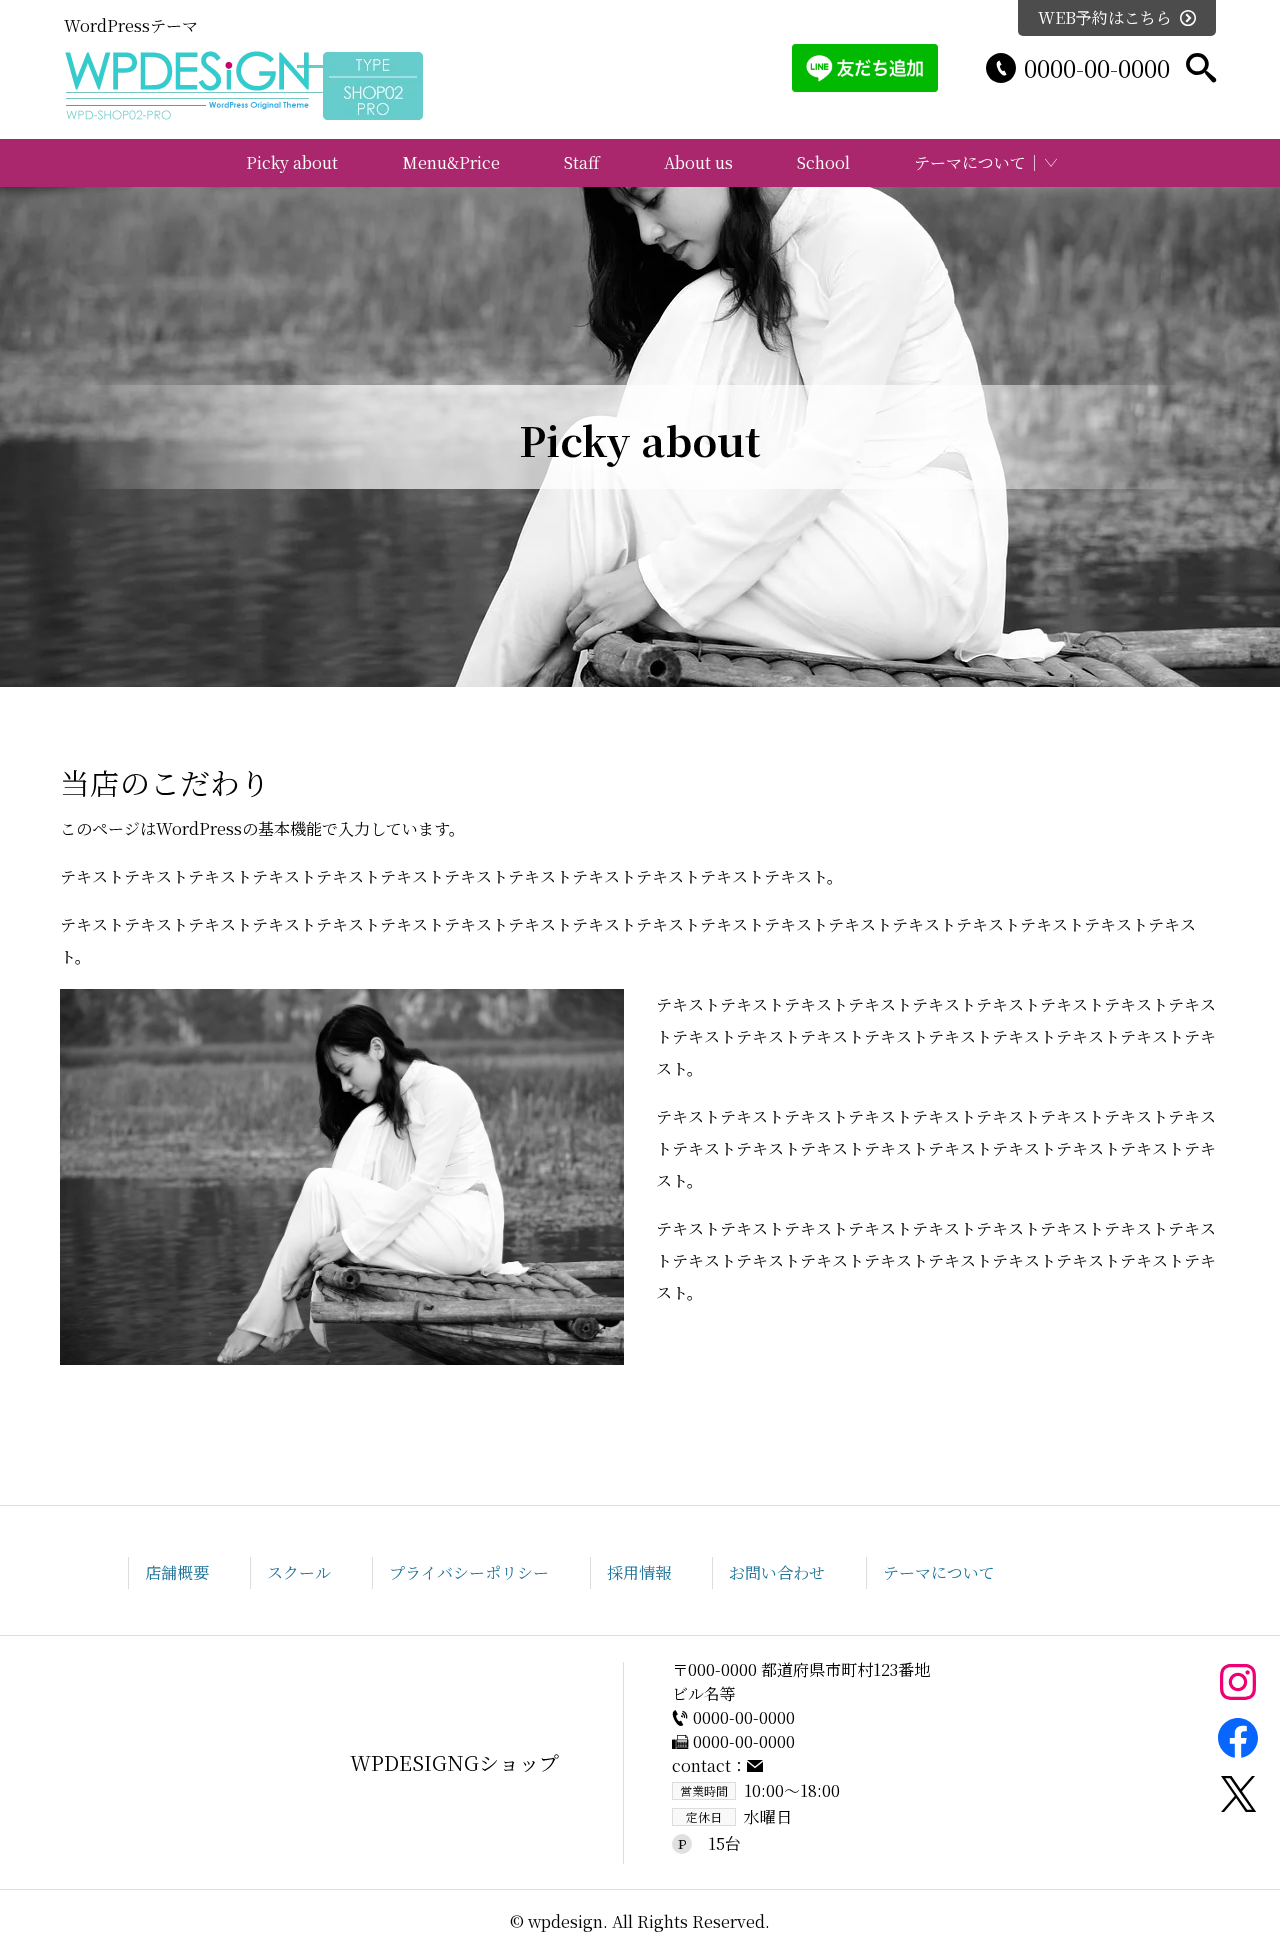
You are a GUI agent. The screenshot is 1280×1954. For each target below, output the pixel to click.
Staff (582, 162)
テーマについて (970, 162)
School (823, 162)
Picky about (292, 162)
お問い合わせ (777, 1572)
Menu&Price (451, 162)
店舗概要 (177, 1572)
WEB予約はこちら (1105, 17)
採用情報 (639, 1572)
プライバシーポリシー (469, 1572)
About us (698, 162)
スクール (299, 1572)
